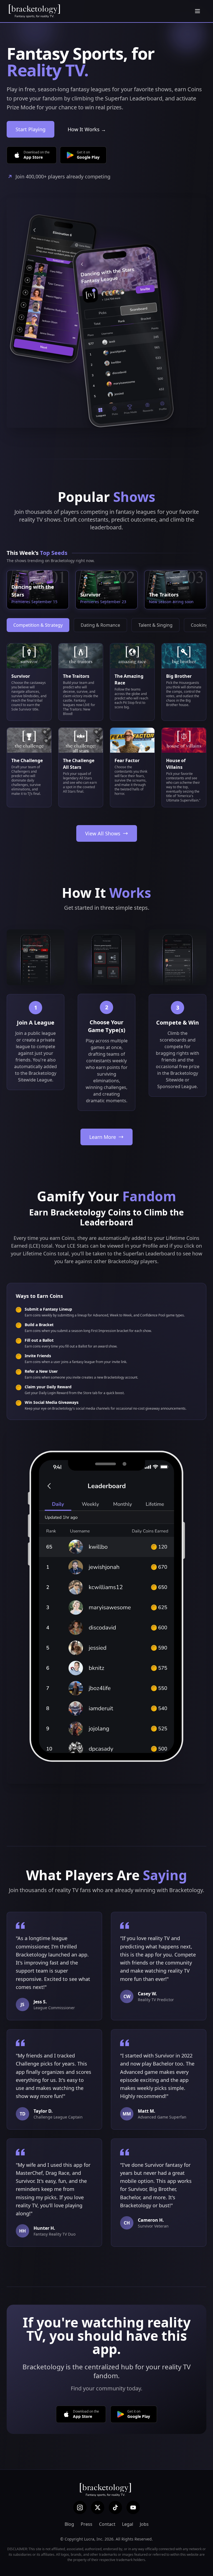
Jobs (144, 2524)
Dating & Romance (100, 625)
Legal (128, 2524)
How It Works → (87, 129)
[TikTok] (115, 2507)
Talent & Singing (155, 625)
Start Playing (31, 129)
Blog (69, 2524)
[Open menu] (197, 11)
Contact (107, 2524)
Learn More (103, 1137)
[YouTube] (133, 2507)
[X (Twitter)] (98, 2507)
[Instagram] (80, 2507)
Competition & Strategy (38, 625)
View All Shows (103, 833)
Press (87, 2524)
